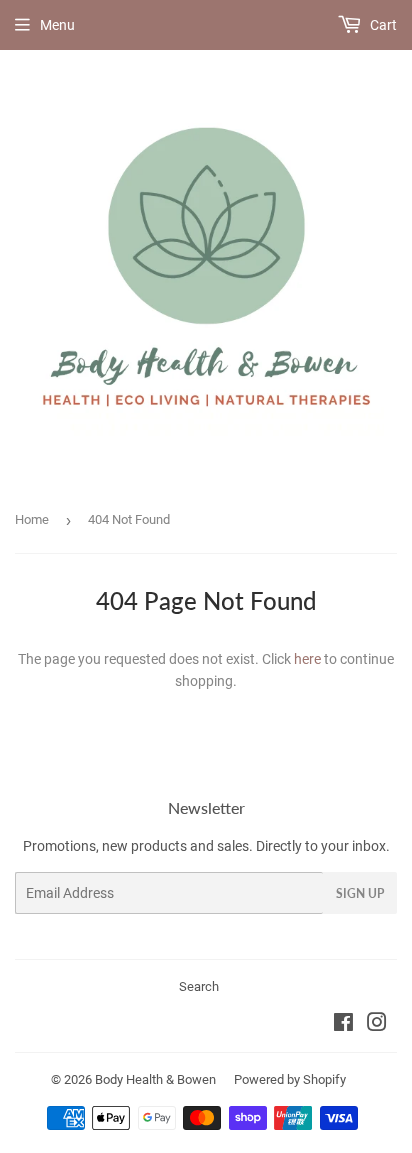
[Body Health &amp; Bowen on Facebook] (343, 1025)
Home (32, 519)
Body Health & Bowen (155, 1079)
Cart (382, 25)
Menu (57, 25)
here (307, 659)
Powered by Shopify (290, 1079)
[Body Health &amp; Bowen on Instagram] (377, 1025)
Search (199, 986)
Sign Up (360, 893)
